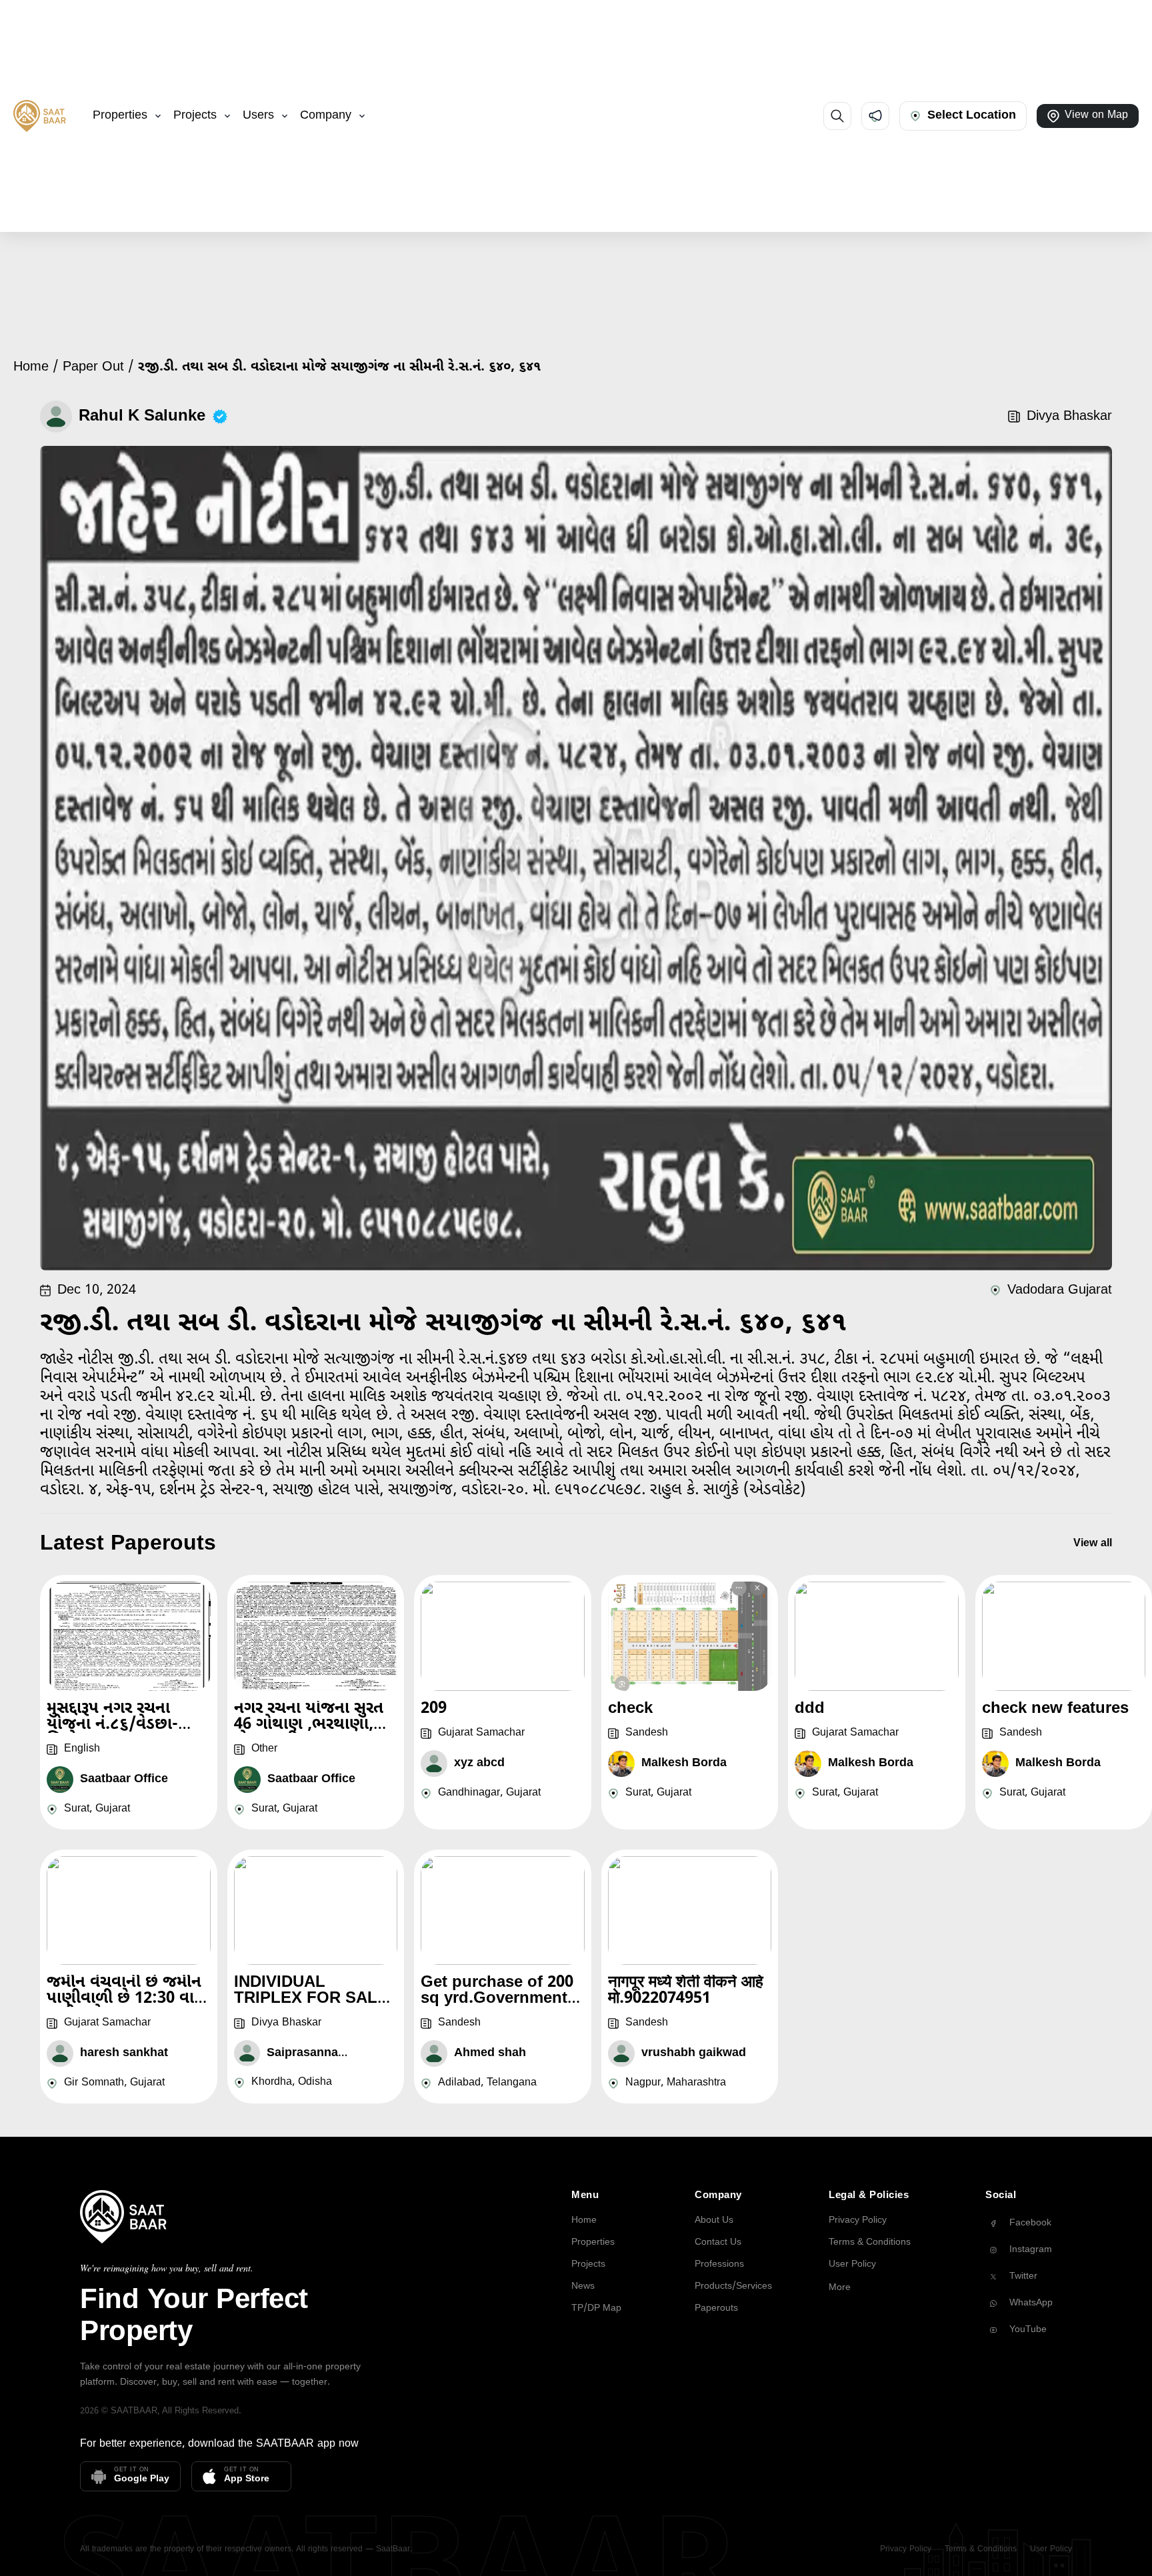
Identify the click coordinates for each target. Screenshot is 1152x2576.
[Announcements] (875, 116)
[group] (1029, 2223)
